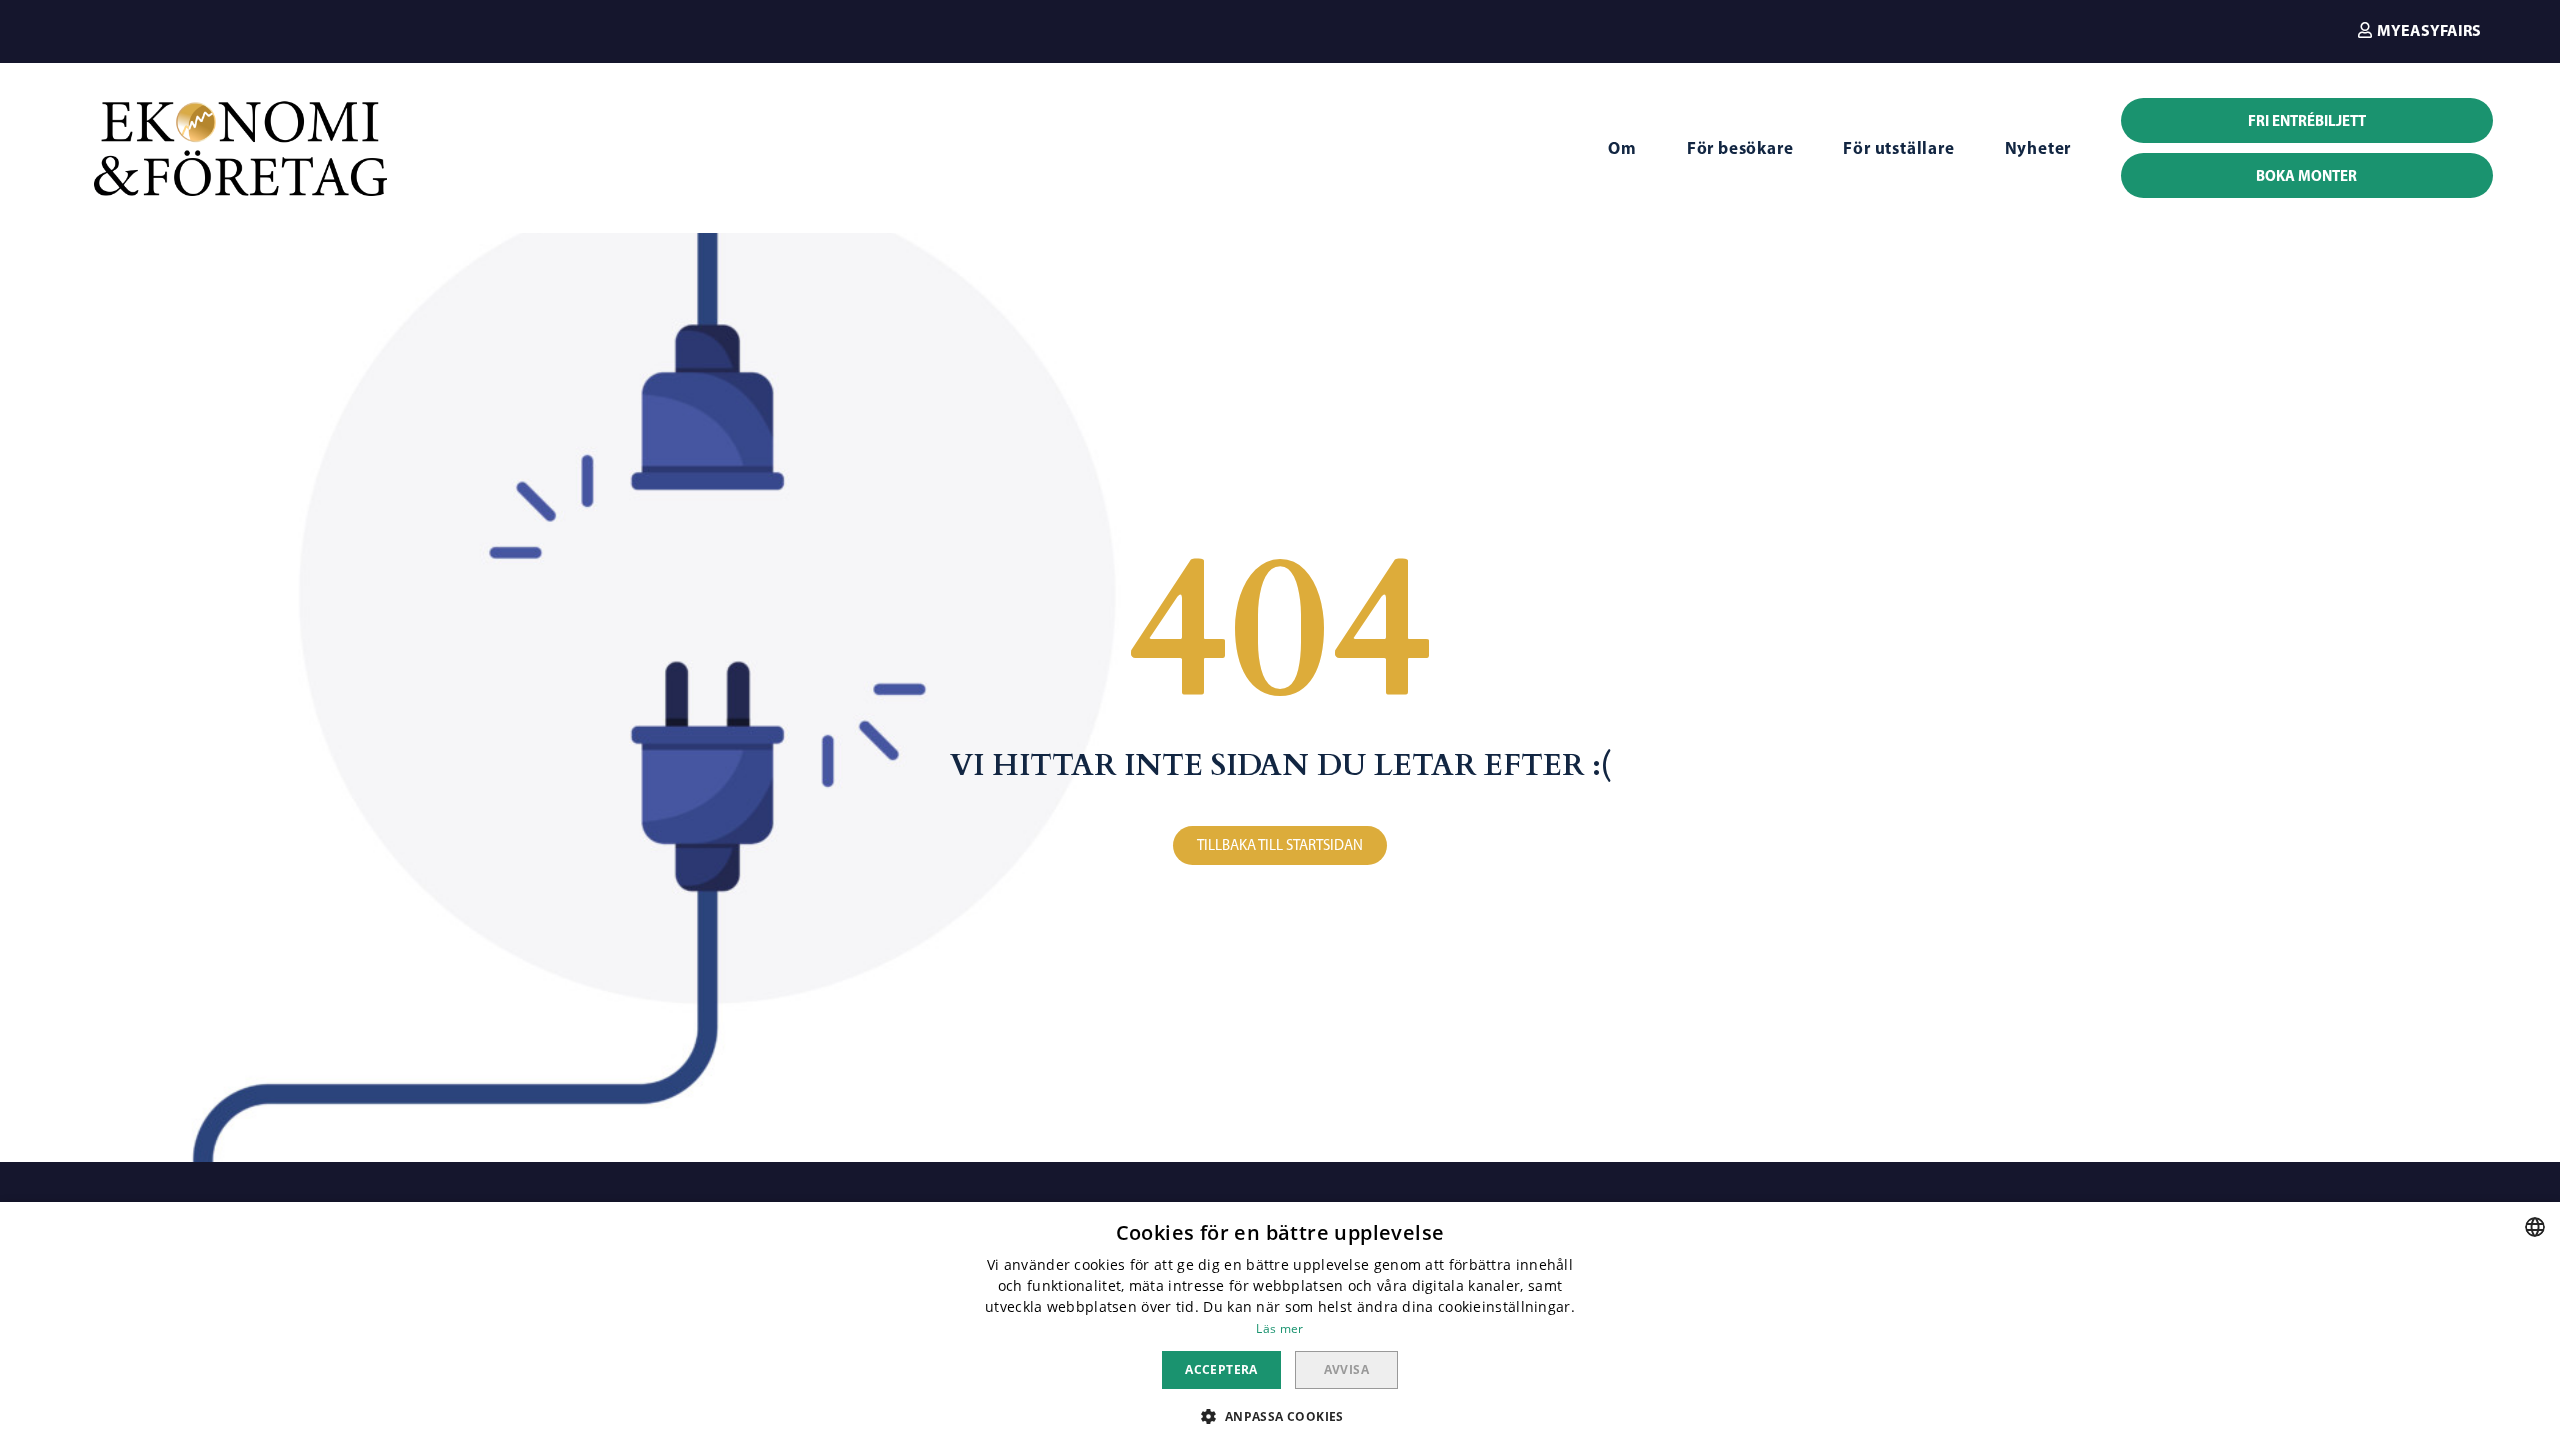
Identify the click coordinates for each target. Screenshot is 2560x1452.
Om (1622, 147)
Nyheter (2038, 147)
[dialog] (1280, 1327)
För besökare (1740, 147)
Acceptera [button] (1221, 1369)
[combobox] (2535, 1227)
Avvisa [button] (1346, 1369)
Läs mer (1279, 1328)
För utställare (1898, 147)
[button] (2419, 30)
